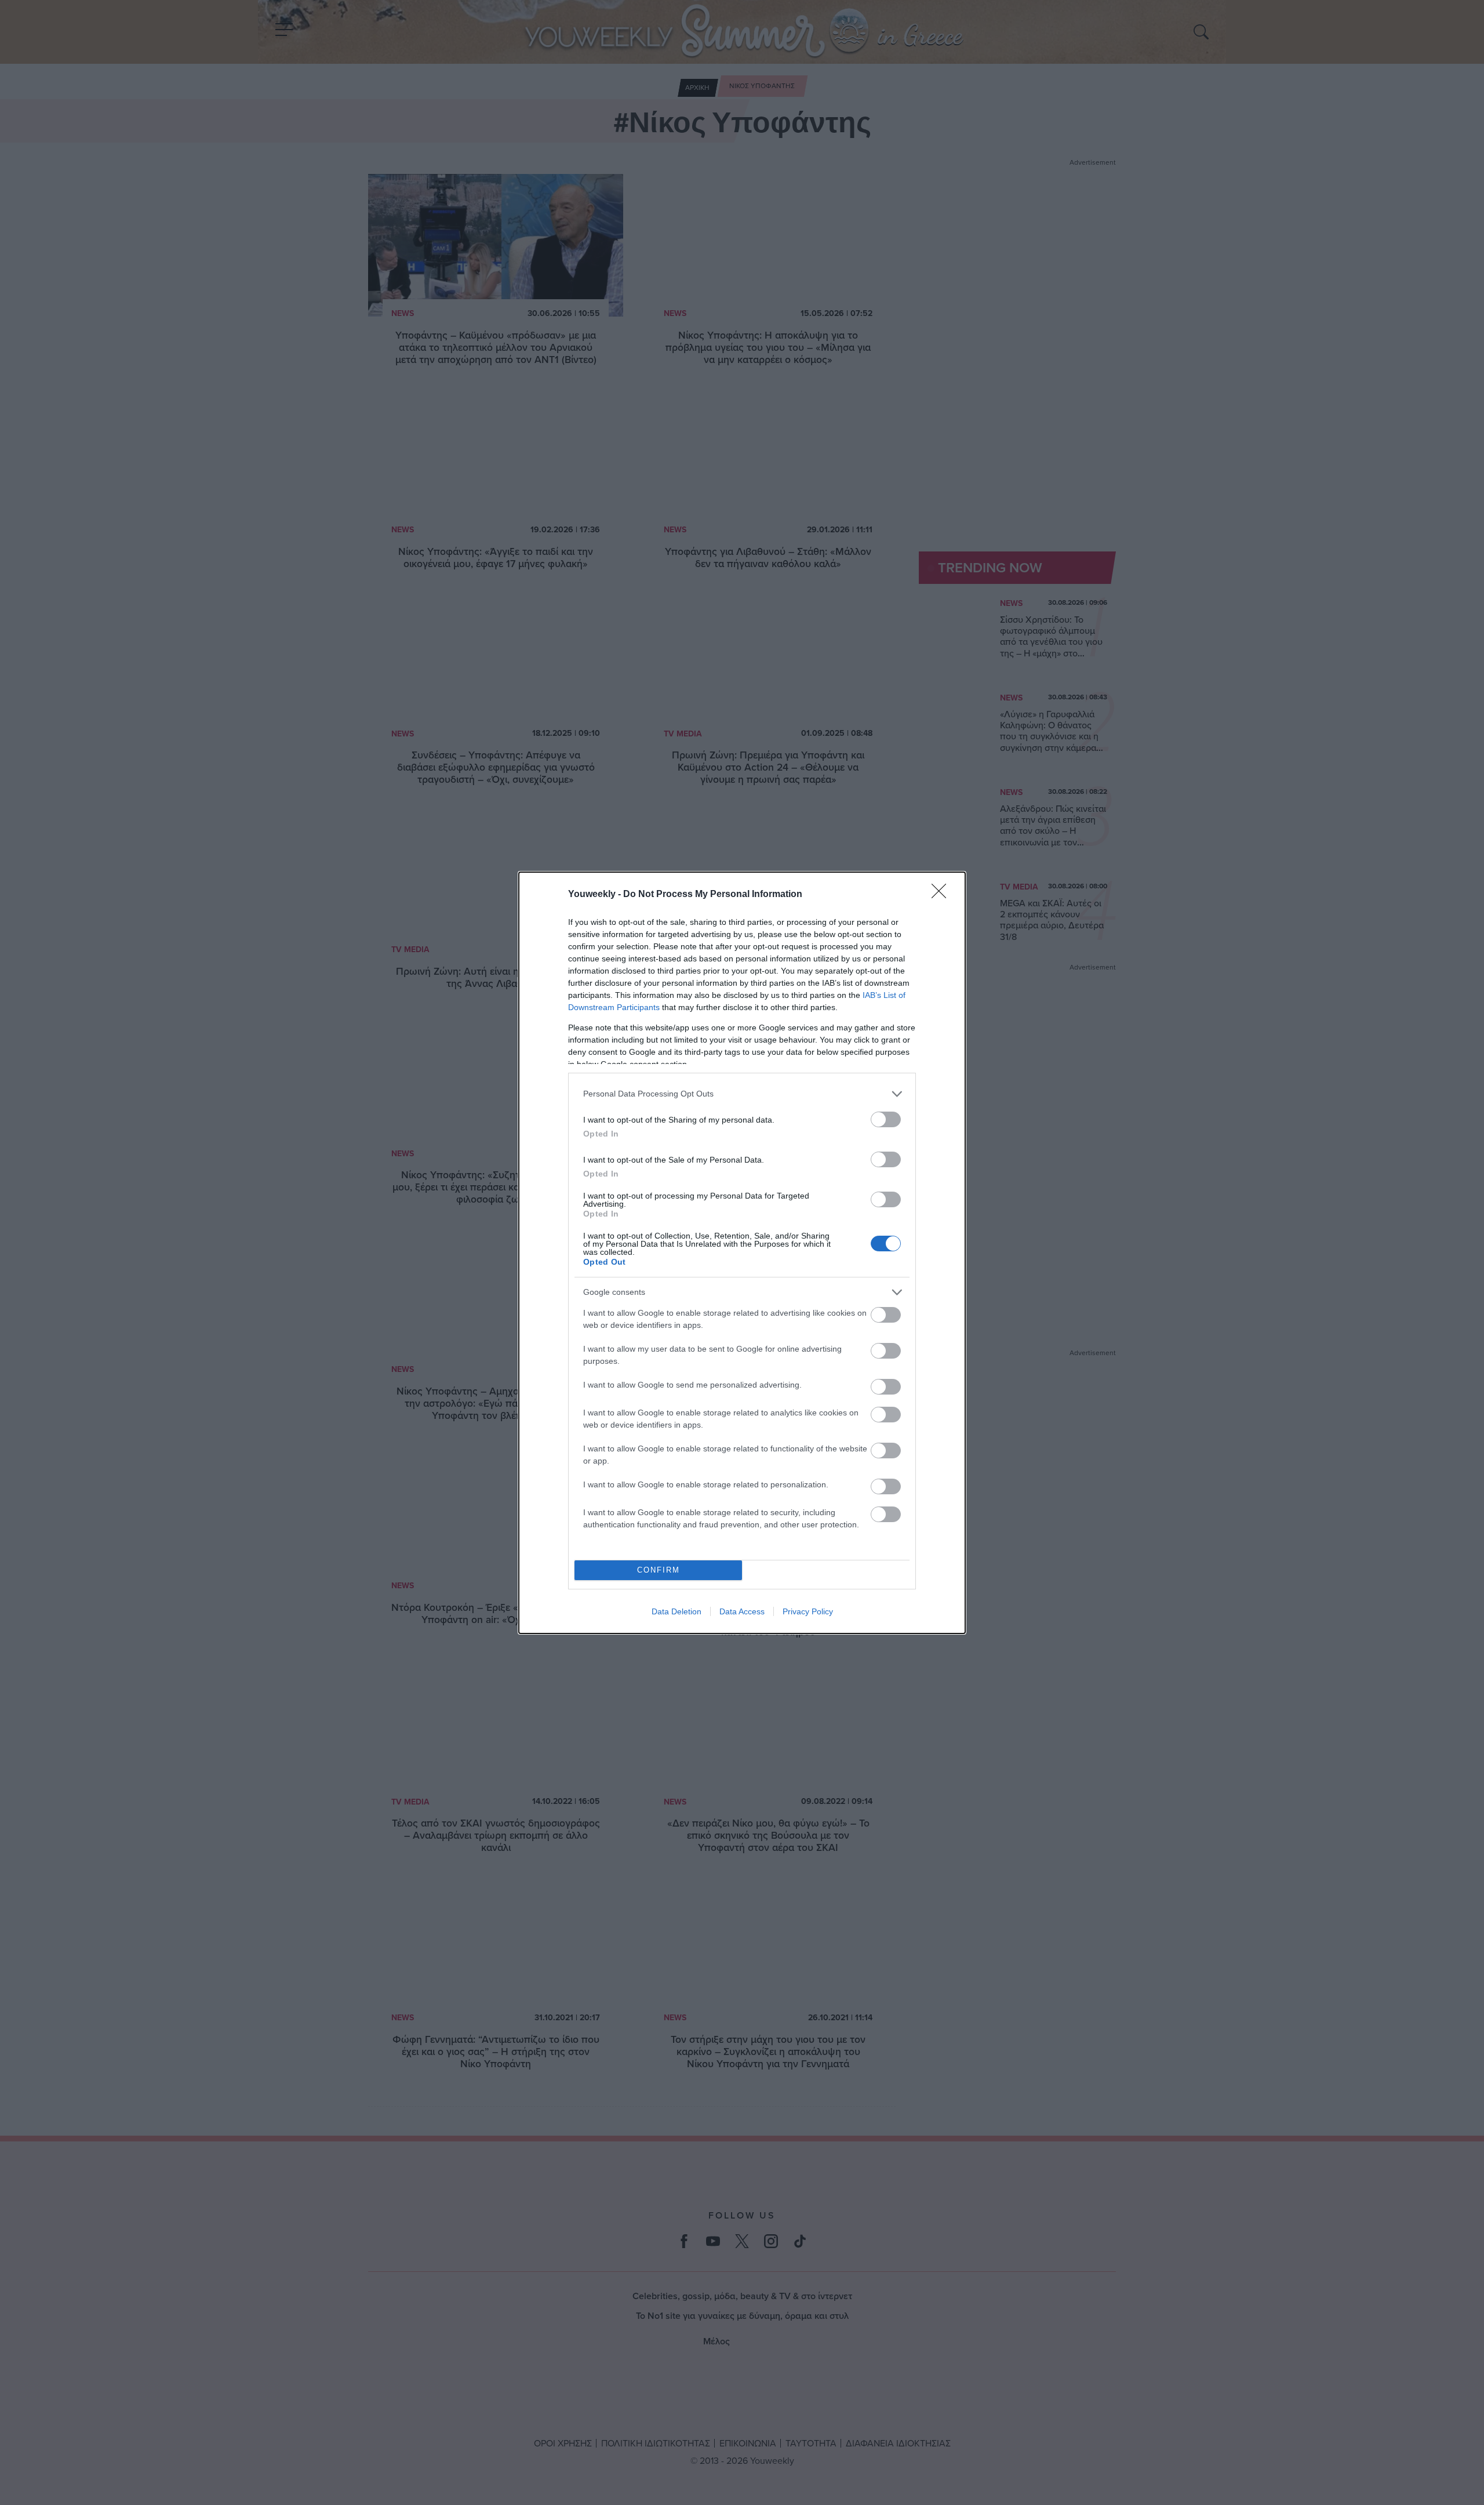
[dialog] (742, 1253)
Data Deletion (676, 1611)
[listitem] (742, 1094)
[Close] (943, 895)
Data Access (742, 1611)
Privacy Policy (808, 1611)
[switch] (886, 1119)
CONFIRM (659, 1570)
